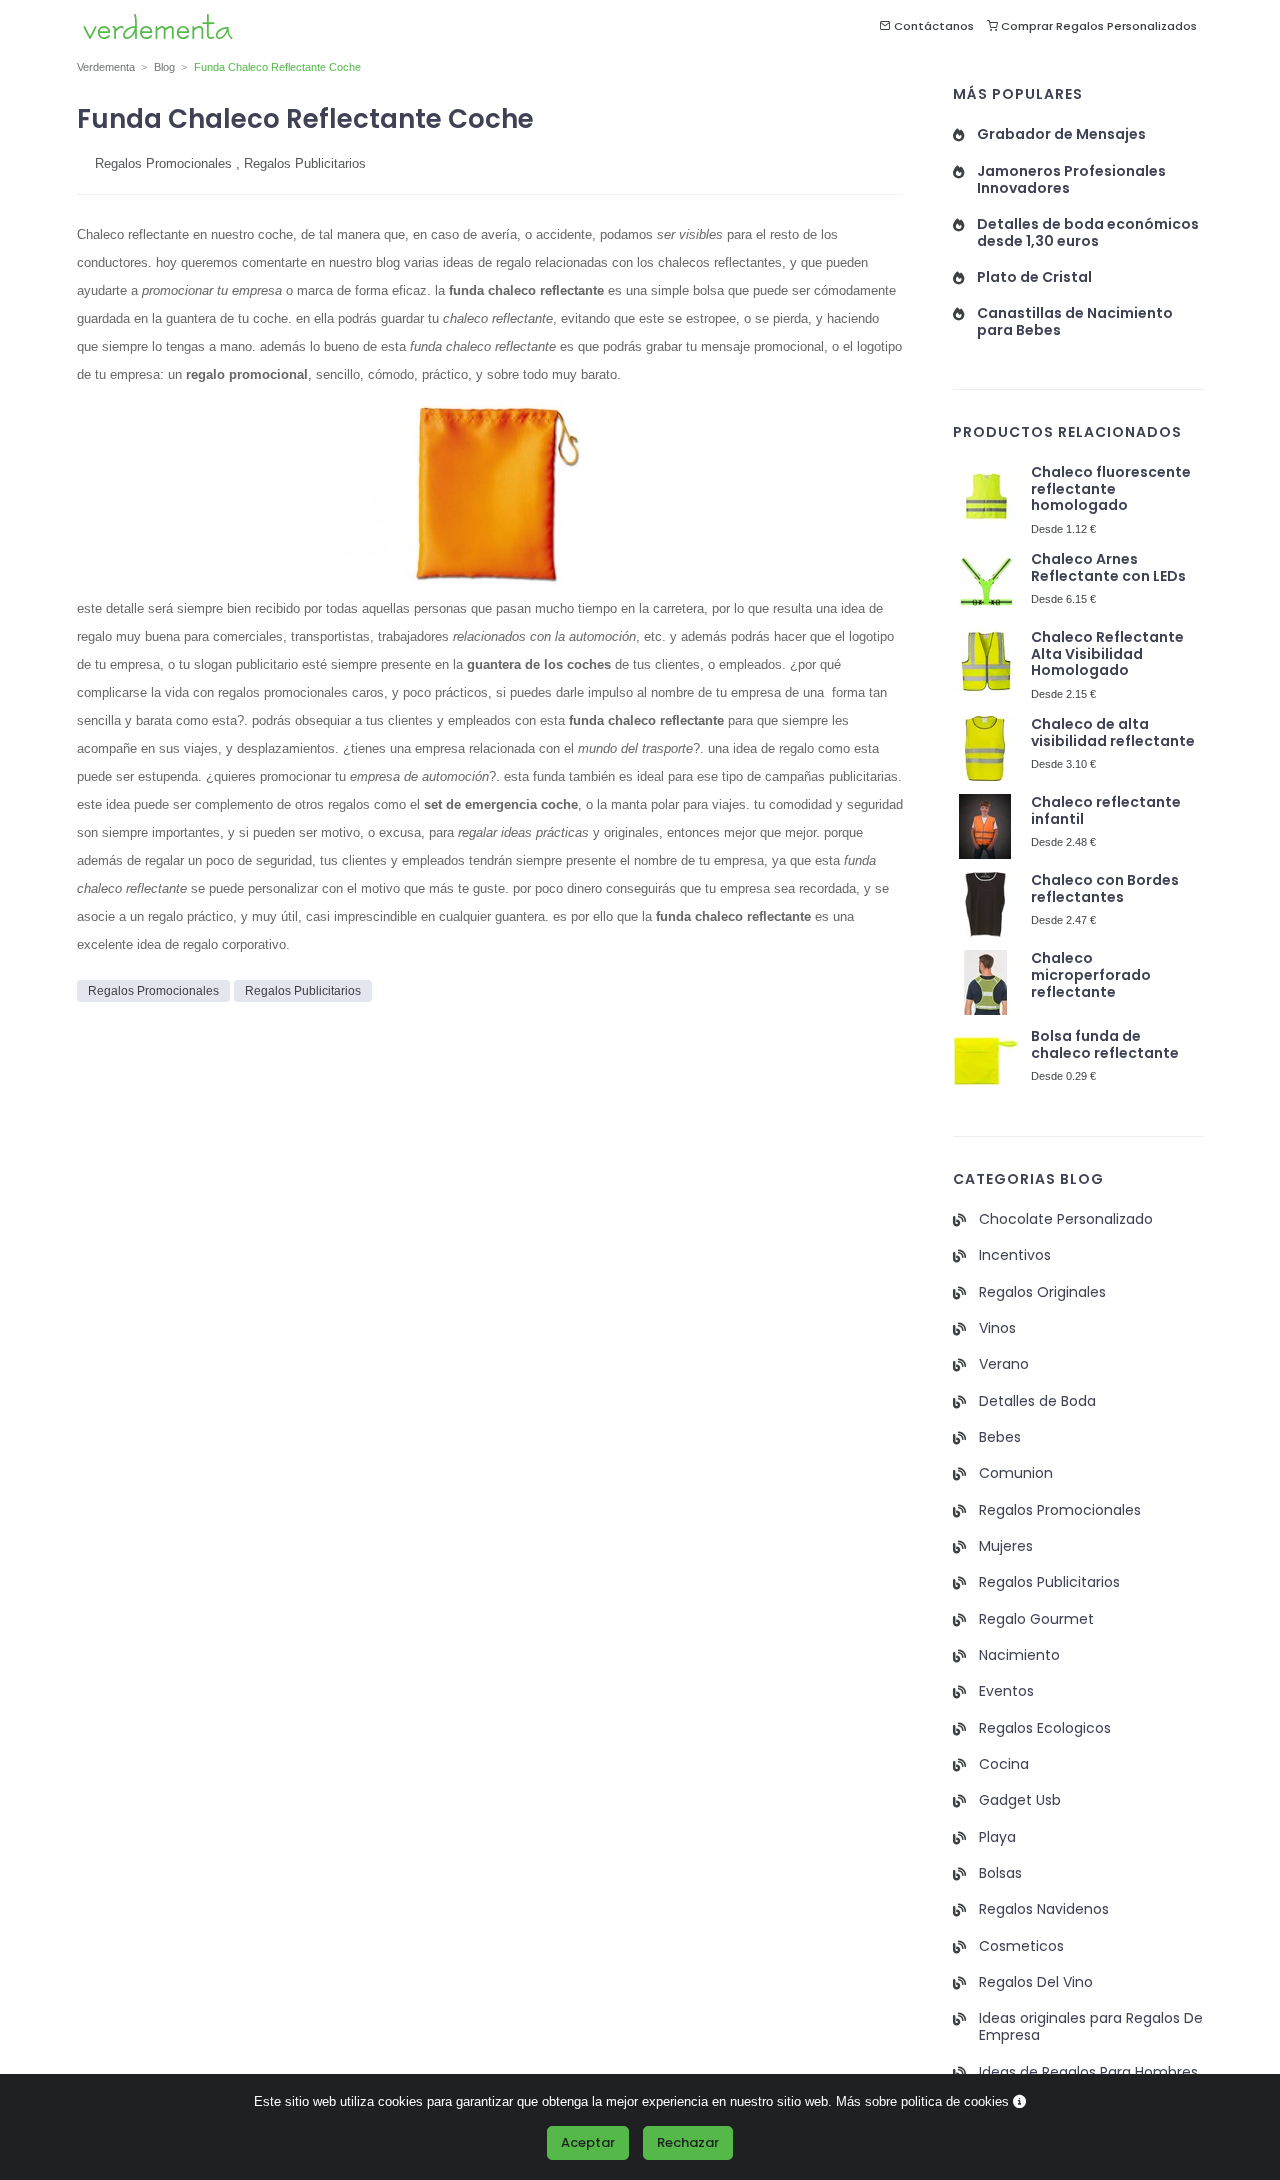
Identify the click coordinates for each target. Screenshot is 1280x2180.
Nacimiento (1019, 1655)
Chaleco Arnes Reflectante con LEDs (1108, 568)
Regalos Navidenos (1044, 1909)
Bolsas (1000, 1873)
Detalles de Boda (1037, 1401)
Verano (1004, 1364)
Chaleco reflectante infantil (1106, 811)
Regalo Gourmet (1036, 1619)
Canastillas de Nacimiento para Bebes (1075, 322)
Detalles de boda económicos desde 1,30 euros (1088, 233)
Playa (997, 1837)
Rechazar (688, 2142)
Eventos (1006, 1691)
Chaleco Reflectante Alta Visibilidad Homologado (1107, 654)
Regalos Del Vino (1036, 1982)
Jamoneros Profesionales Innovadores (1071, 180)
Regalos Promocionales (163, 163)
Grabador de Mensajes (1061, 134)
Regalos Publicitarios (305, 163)
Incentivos (1015, 1255)
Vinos (997, 1328)
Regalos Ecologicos (1045, 1728)
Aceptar (588, 2142)
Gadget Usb (1020, 1800)
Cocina (1004, 1764)
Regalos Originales (1042, 1292)
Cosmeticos (1021, 1946)
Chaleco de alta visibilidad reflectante (1113, 733)
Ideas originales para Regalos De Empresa (1091, 2027)
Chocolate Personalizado (1066, 1219)
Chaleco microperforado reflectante (1091, 975)
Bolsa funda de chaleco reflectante (1105, 1045)
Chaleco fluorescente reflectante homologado (1111, 489)
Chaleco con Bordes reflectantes (1105, 889)
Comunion (1016, 1473)
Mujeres (1006, 1546)
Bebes (1000, 1437)
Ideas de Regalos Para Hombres (1088, 2072)
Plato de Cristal (1034, 277)
